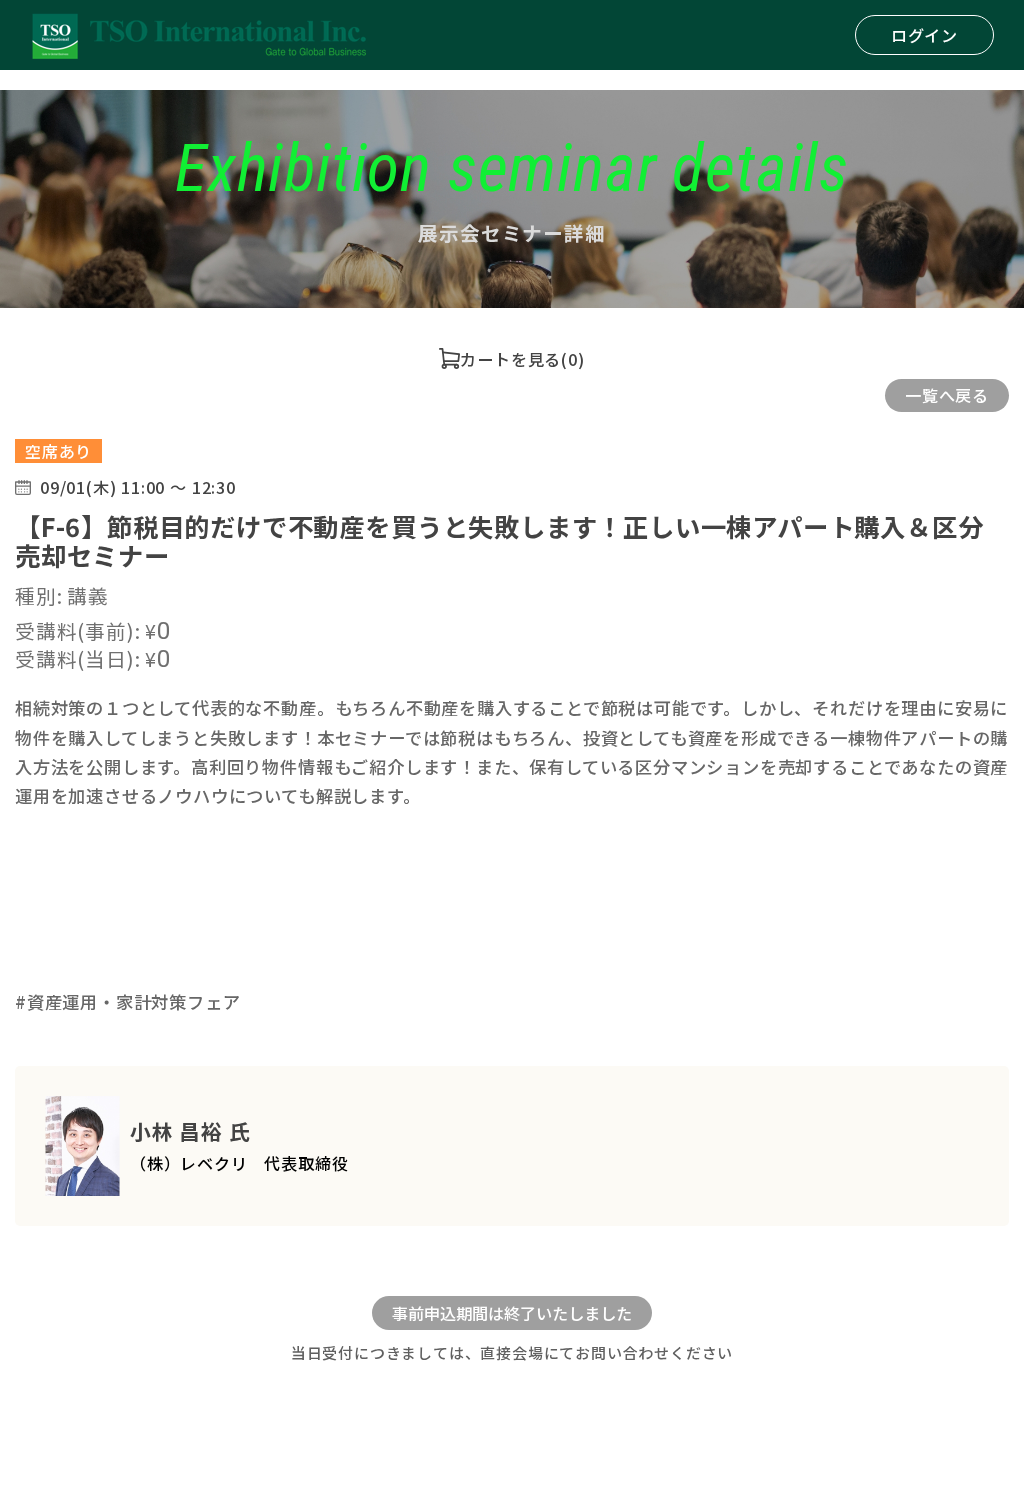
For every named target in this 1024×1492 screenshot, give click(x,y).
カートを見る (510, 359)
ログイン (924, 35)
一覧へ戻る (947, 395)
